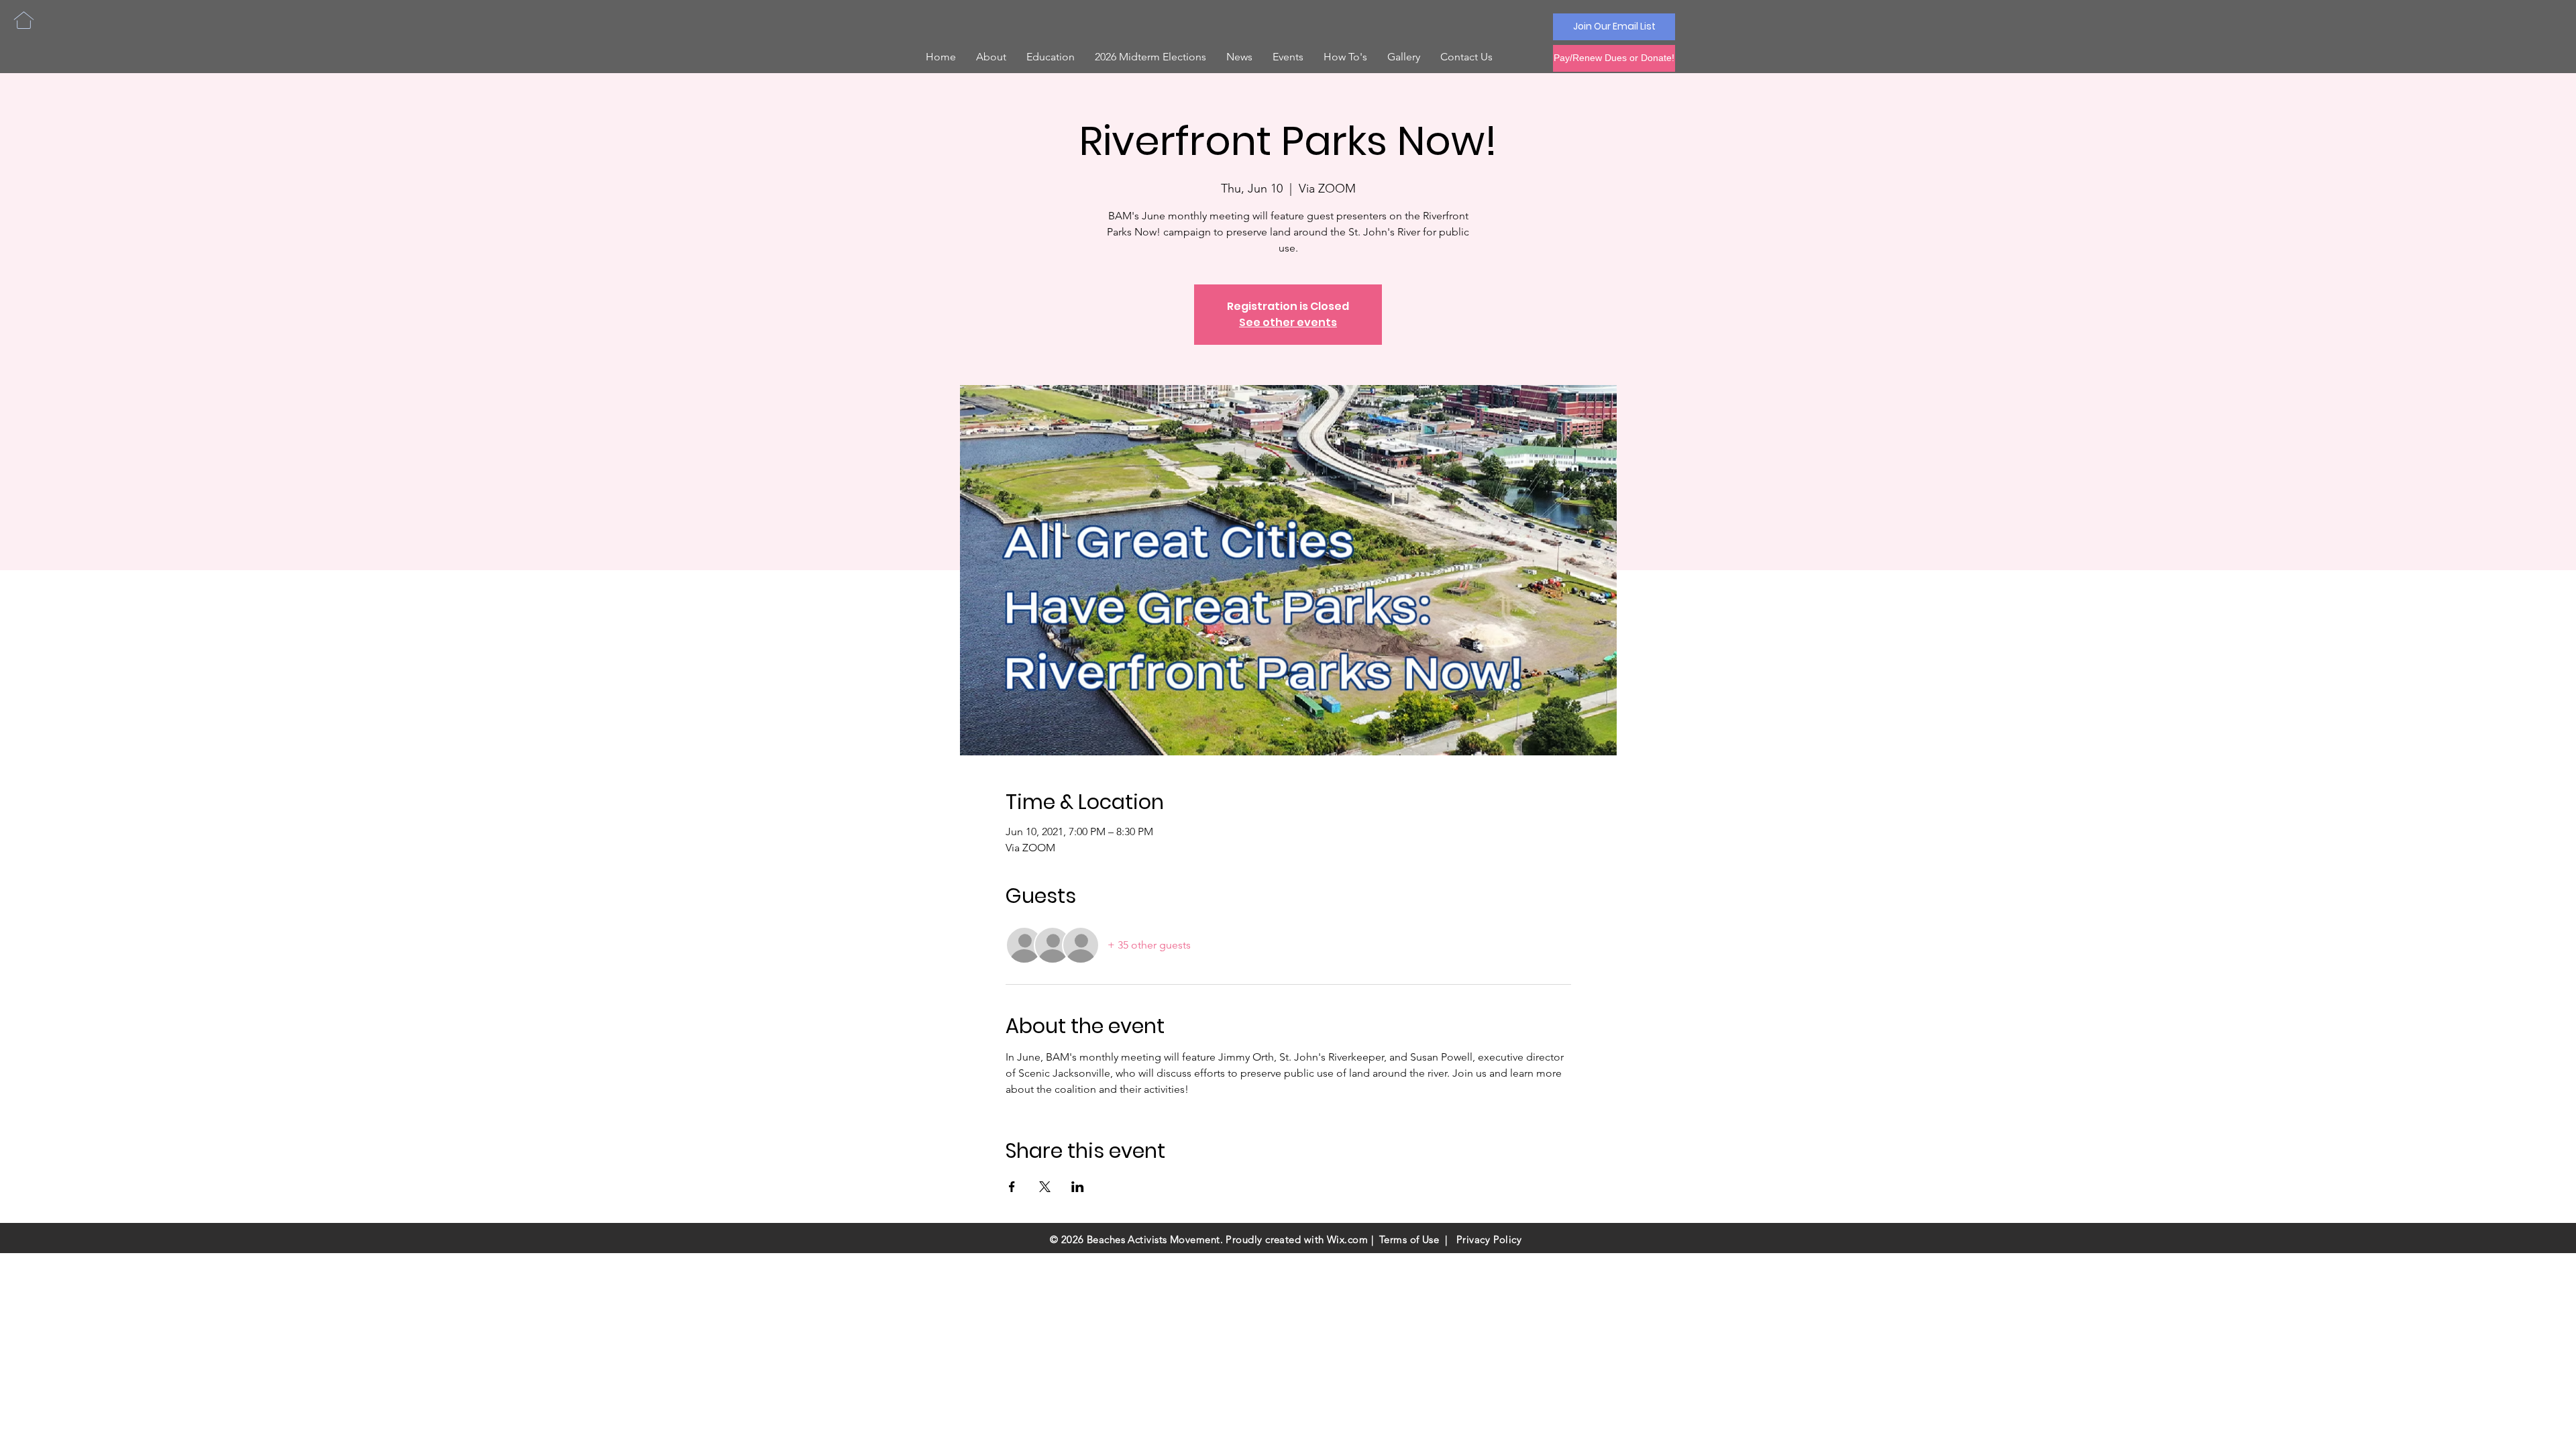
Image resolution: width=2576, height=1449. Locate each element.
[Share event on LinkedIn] (1078, 1187)
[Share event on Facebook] (1012, 1187)
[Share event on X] (1045, 1187)
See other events (1288, 322)
